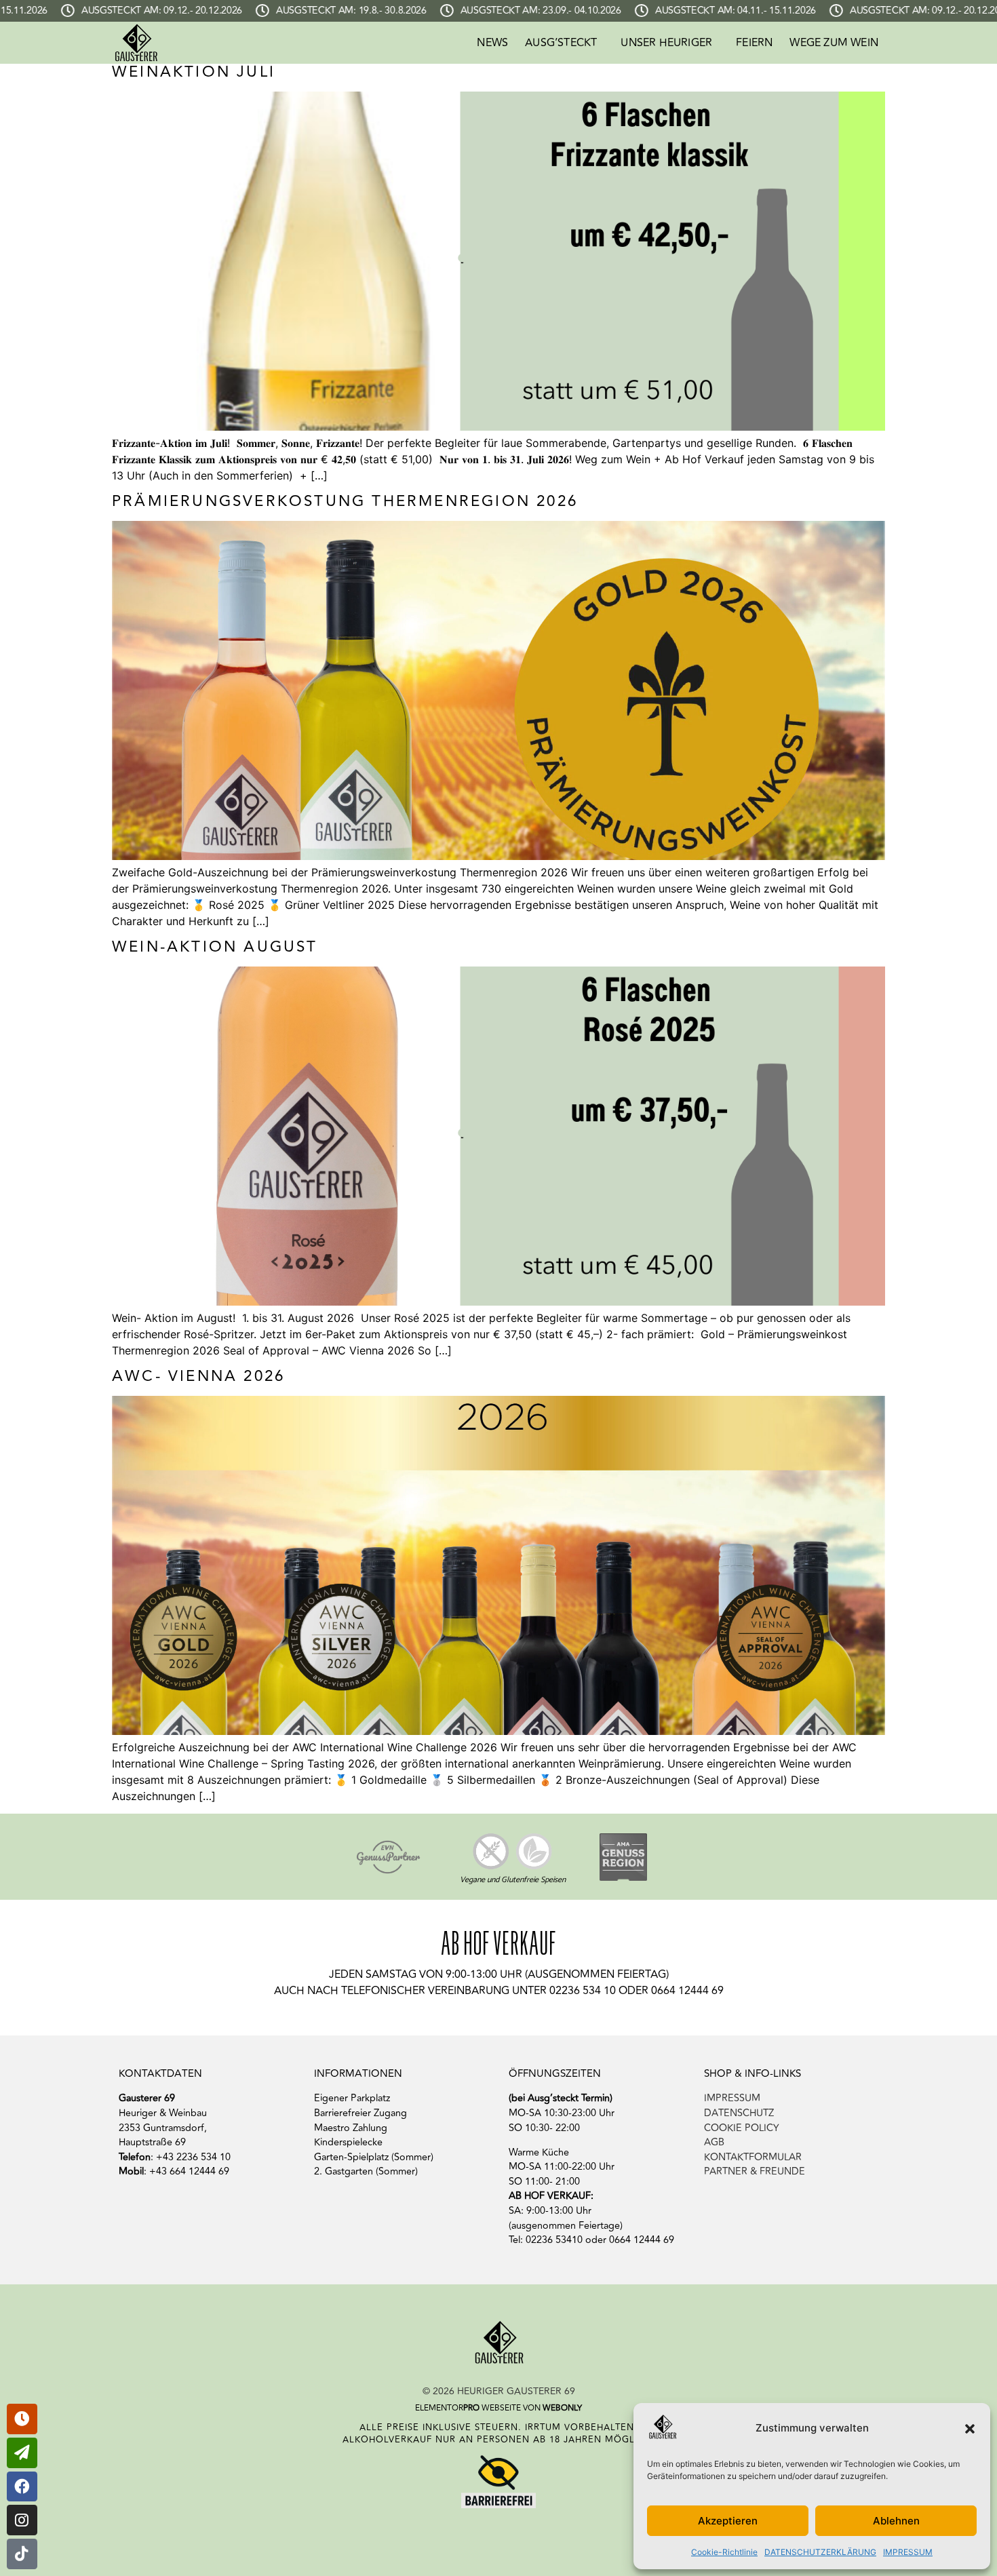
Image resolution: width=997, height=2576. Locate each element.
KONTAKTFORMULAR (753, 2157)
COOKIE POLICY (742, 2128)
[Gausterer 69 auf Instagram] (22, 2520)
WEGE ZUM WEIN (834, 43)
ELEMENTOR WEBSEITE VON (498, 2408)
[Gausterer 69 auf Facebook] (22, 2487)
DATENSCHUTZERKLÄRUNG (820, 2552)
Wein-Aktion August (215, 947)
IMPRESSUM (908, 2552)
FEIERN (754, 43)
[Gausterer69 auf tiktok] (22, 2554)
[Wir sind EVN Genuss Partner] (388, 1857)
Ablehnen (896, 2521)
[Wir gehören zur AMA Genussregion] (623, 1857)
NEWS (492, 43)
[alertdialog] (498, 11)
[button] (970, 2429)
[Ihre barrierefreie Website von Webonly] (498, 2480)
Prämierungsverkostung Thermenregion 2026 (345, 501)
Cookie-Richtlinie (724, 2552)
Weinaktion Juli (194, 72)
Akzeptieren (728, 2521)
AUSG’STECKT (561, 43)
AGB (714, 2142)
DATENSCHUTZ (739, 2113)
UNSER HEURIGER (666, 43)
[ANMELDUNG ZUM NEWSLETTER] (22, 2419)
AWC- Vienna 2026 (198, 1376)
